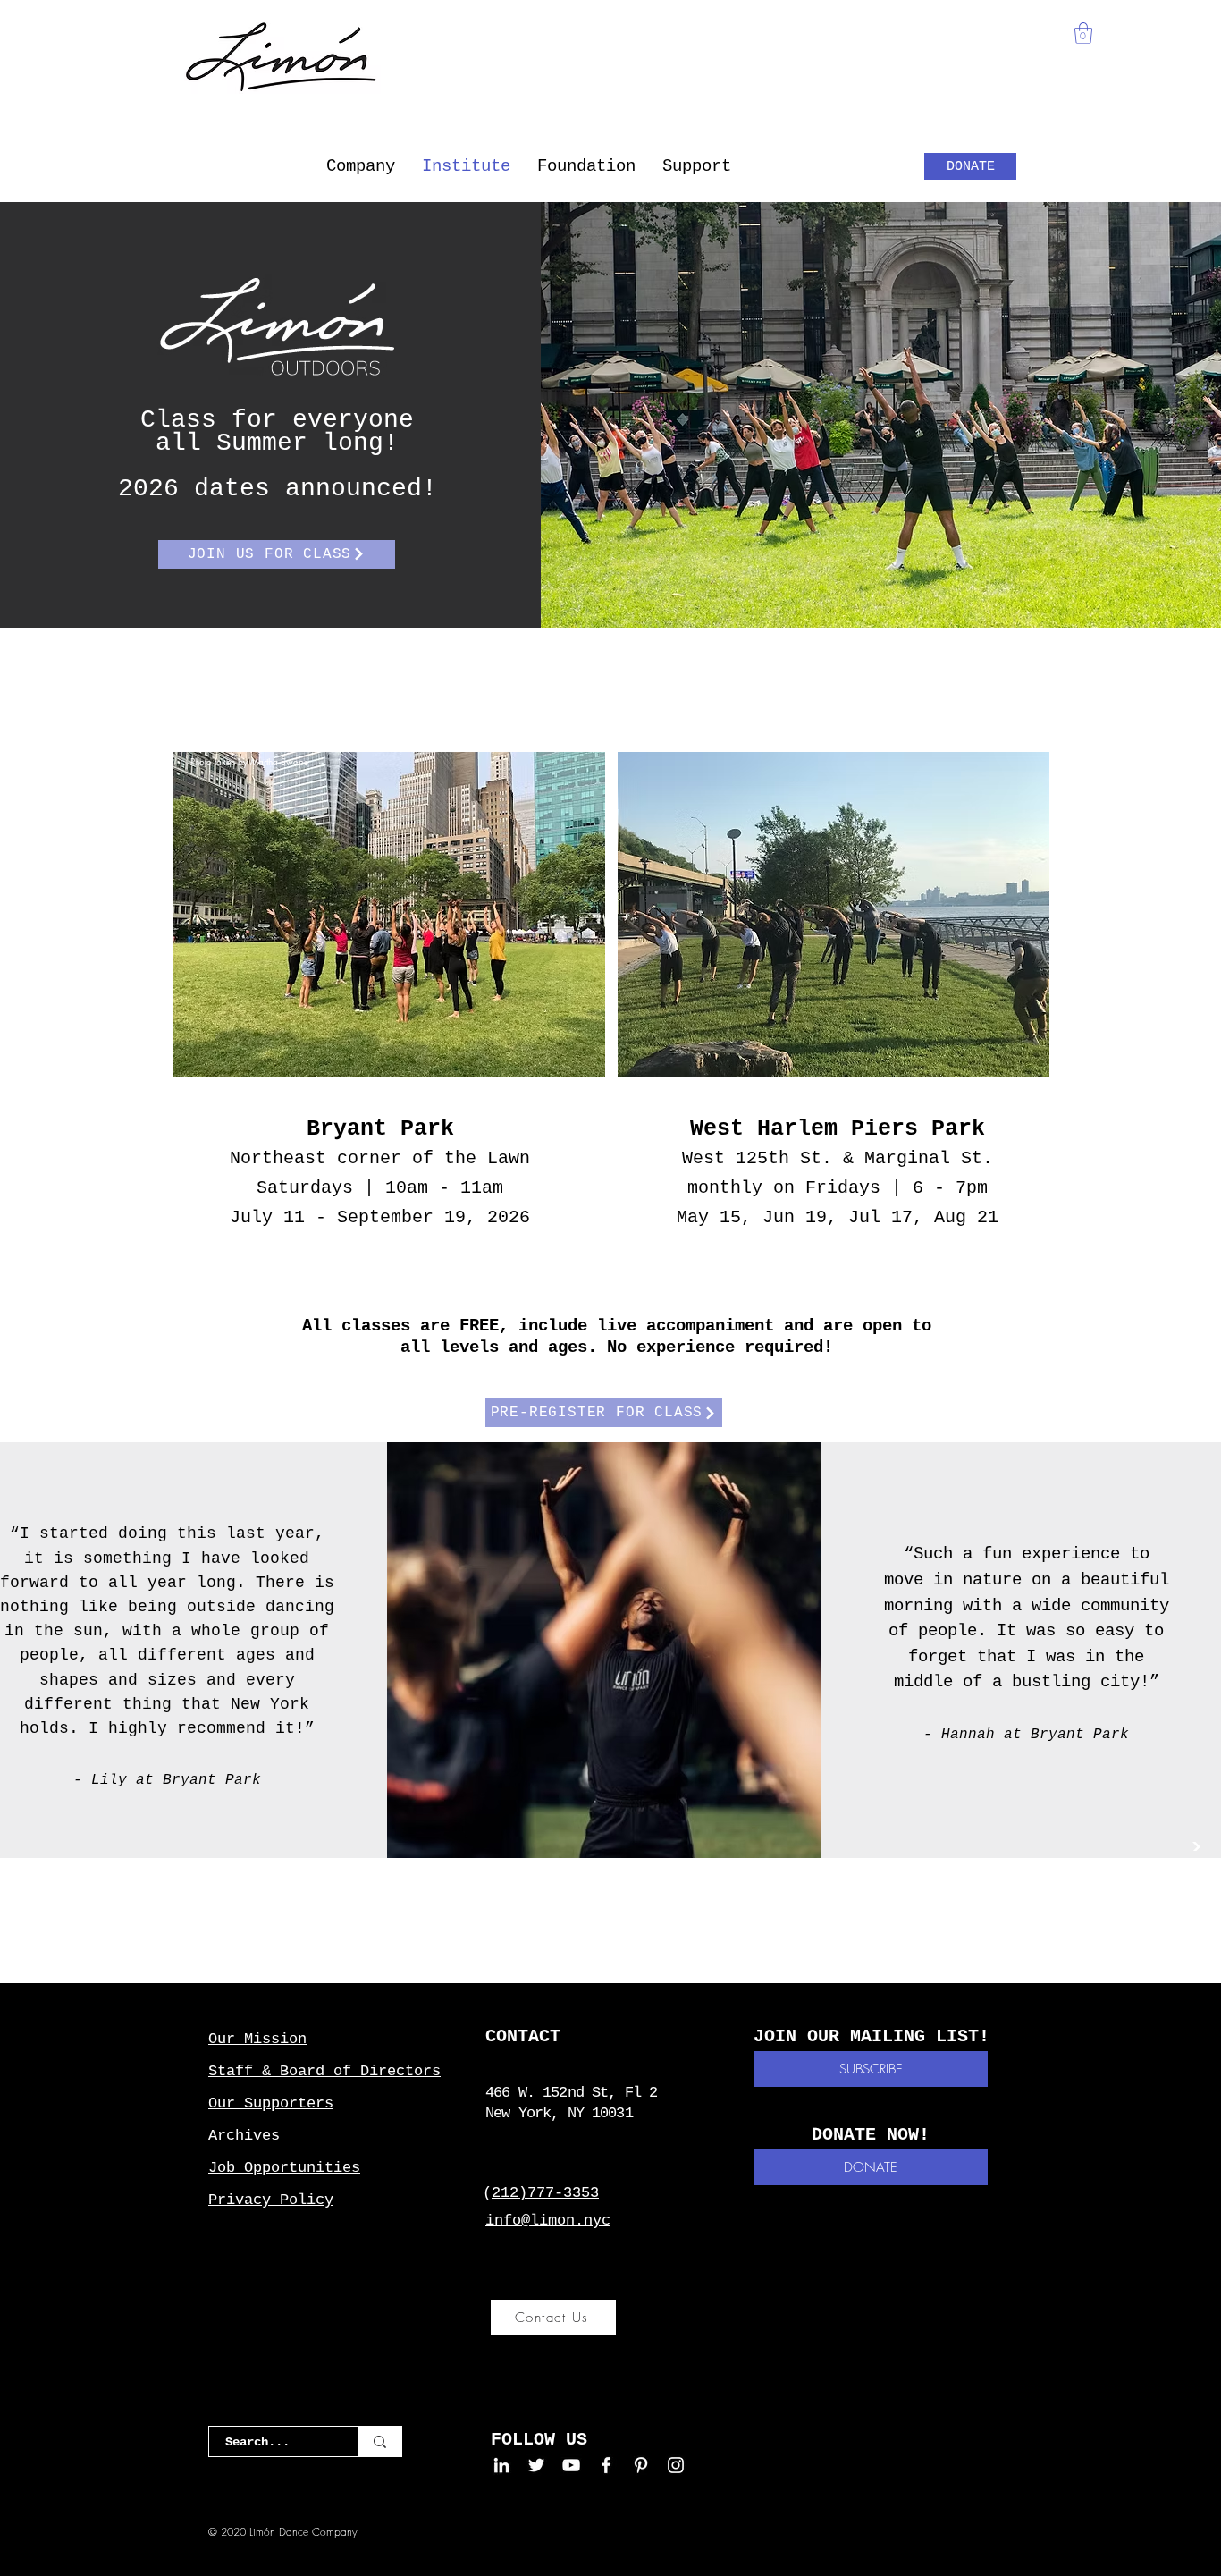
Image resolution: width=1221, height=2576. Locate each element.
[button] (361, 166)
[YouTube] (571, 2465)
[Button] (293, 1968)
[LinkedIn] (501, 2465)
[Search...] (379, 2441)
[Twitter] (536, 2465)
